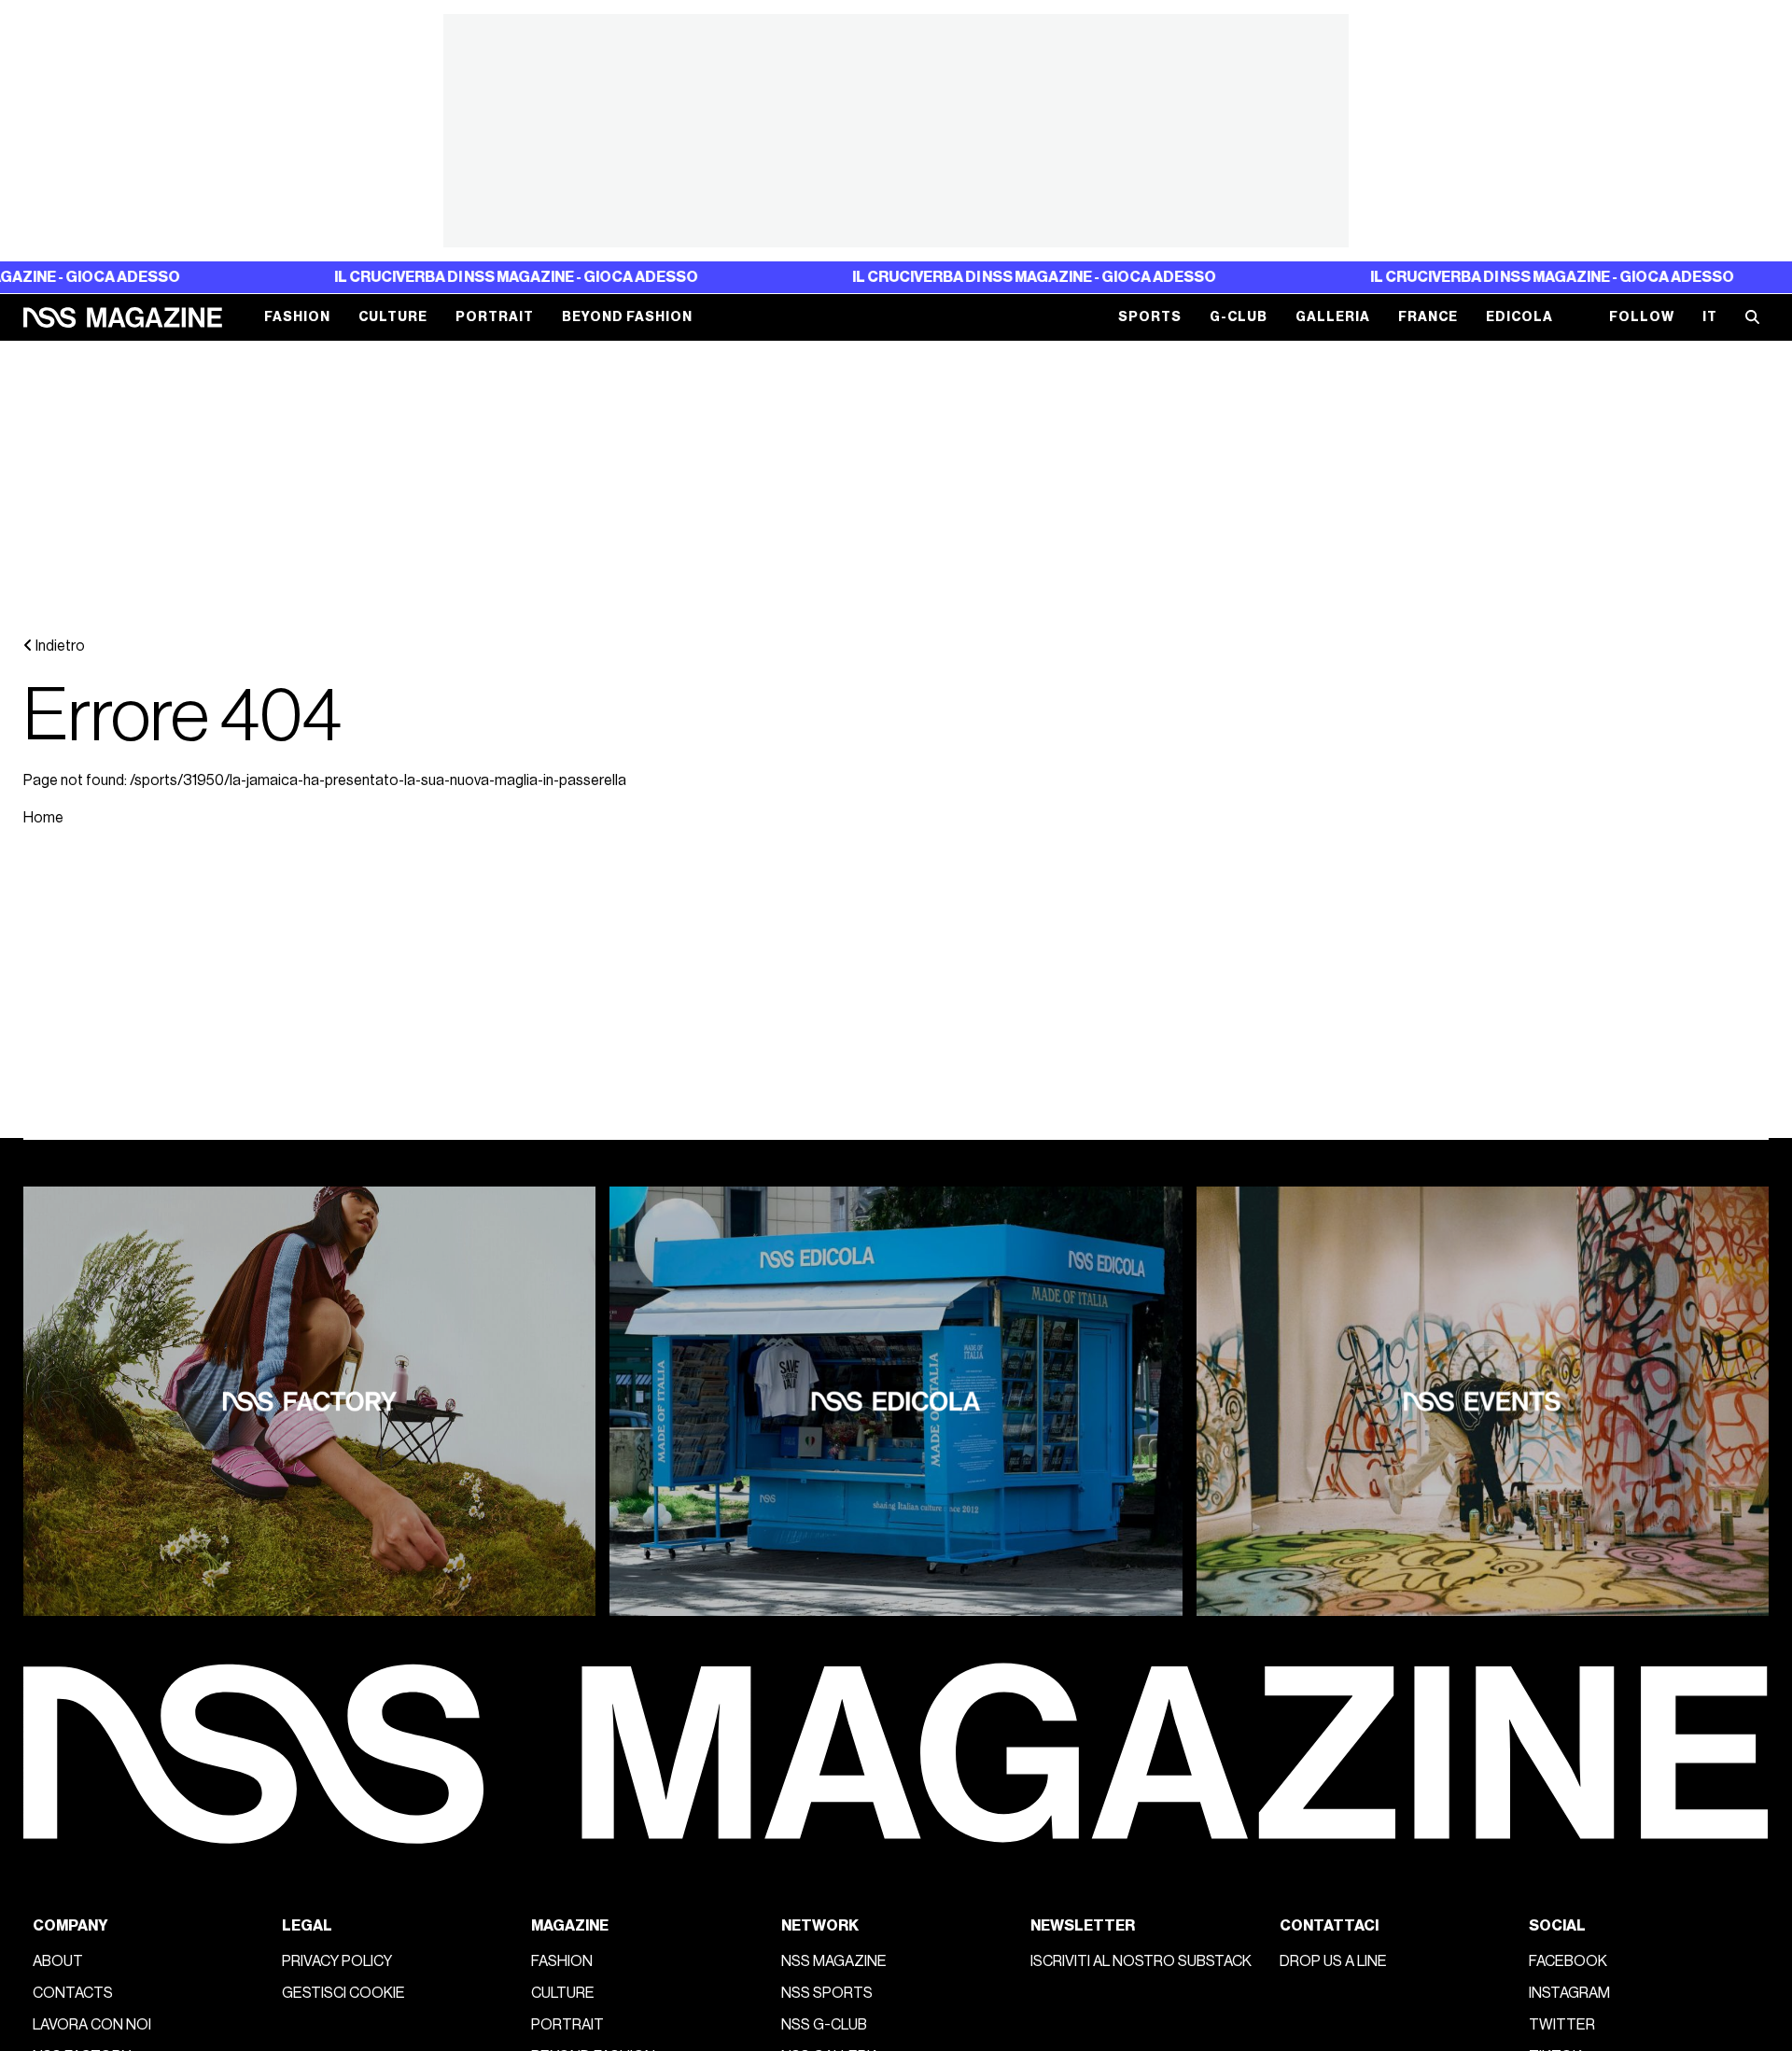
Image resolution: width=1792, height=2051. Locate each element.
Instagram (1569, 1993)
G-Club (1239, 317)
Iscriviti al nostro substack (1141, 1961)
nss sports (827, 1993)
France (1428, 317)
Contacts (73, 1993)
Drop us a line (1333, 1961)
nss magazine (834, 1961)
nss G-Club (824, 2025)
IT (1710, 317)
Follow (1642, 317)
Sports (1150, 317)
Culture (393, 317)
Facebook (1568, 1961)
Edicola (1519, 317)
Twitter (1562, 2025)
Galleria (1333, 317)
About (58, 1961)
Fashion (297, 317)
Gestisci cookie (343, 1993)
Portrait (495, 317)
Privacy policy (337, 1961)
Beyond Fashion (627, 317)
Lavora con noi (92, 2025)
